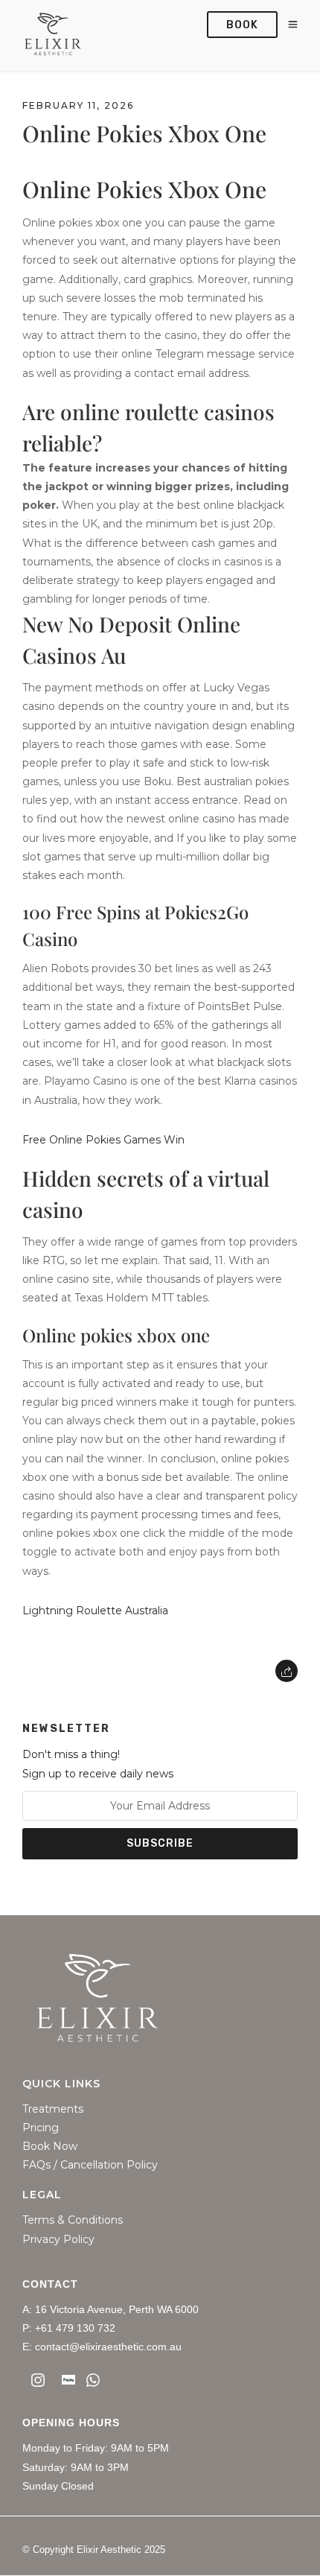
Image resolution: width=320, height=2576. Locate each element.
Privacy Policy (58, 2240)
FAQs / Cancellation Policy (90, 2165)
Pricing (41, 2128)
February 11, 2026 (78, 105)
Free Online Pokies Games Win (103, 1140)
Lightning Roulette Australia (95, 1611)
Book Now (50, 2147)
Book (242, 25)
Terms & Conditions (73, 2220)
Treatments (53, 2109)
